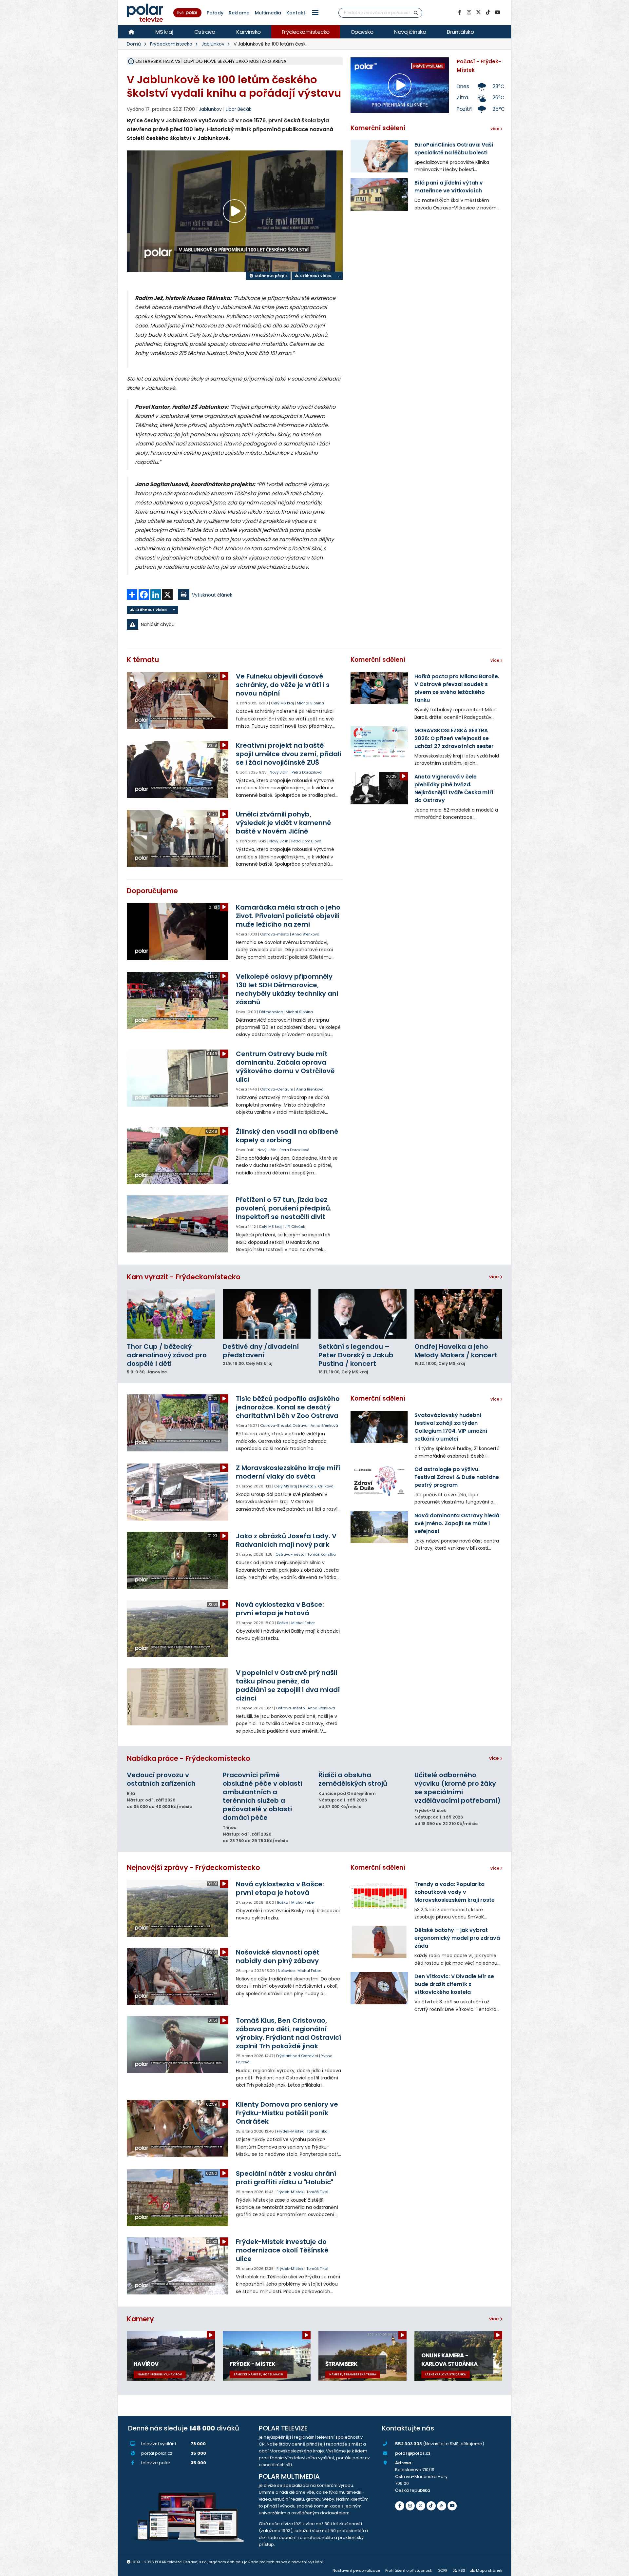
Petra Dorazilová (307, 772)
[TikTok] (488, 12)
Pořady (215, 13)
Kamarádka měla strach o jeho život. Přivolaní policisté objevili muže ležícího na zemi (288, 916)
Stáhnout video (315, 276)
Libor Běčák (238, 109)
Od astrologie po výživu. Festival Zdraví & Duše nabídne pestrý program (457, 1477)
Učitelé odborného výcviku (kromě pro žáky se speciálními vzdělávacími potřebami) (457, 1788)
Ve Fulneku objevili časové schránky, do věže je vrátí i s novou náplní (283, 685)
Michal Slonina (310, 703)
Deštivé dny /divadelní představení (261, 1351)
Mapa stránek (489, 2570)
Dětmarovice (271, 1012)
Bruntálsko (460, 32)
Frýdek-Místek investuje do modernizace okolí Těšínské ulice (282, 2250)
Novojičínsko (410, 32)
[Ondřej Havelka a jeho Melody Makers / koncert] (458, 1314)
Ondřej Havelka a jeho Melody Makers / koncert (456, 1351)
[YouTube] (497, 12)
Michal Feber (303, 1623)
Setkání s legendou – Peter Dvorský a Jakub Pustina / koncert (356, 1355)
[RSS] (442, 2506)
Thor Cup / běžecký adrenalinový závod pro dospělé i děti (167, 1355)
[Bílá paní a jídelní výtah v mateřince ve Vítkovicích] (379, 194)
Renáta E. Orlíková (317, 1486)
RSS (462, 2570)
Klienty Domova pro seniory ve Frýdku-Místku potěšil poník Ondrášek (287, 2113)
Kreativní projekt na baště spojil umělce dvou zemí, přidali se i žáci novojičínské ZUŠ (288, 754)
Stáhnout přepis (271, 276)
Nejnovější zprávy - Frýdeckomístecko (193, 1868)
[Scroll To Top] (618, 2569)
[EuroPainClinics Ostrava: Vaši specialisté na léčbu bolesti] (379, 156)
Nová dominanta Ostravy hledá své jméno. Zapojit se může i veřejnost (457, 1523)
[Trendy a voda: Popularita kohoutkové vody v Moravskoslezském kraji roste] (379, 1896)
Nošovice (286, 1971)
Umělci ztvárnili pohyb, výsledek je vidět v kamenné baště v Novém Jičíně (284, 823)
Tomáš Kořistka (322, 1554)
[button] (315, 13)
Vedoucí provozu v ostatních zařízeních (161, 1779)
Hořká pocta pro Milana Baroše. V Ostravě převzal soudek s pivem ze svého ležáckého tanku (457, 688)
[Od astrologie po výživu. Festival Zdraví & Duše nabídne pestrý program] (379, 1481)
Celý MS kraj (282, 703)
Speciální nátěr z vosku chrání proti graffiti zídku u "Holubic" (286, 2178)
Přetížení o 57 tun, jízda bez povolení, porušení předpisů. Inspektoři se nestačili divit (284, 1208)
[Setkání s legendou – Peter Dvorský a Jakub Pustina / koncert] (362, 1314)
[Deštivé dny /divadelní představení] (267, 1314)
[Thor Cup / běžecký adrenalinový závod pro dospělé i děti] (171, 1314)
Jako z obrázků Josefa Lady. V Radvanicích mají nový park (286, 1540)
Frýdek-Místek (290, 2131)
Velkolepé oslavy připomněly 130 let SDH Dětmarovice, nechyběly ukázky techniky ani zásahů (287, 989)
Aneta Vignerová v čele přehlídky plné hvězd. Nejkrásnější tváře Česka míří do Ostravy (454, 788)
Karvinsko (248, 32)
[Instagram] (469, 12)
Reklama (239, 13)
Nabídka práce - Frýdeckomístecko (189, 1758)
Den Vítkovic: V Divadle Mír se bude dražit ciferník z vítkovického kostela (454, 1984)
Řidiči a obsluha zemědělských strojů (353, 1779)
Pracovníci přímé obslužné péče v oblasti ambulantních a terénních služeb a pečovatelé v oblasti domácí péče (262, 1796)
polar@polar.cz (413, 2453)
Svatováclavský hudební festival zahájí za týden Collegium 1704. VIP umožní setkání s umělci (451, 1427)
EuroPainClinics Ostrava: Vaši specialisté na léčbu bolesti (454, 149)
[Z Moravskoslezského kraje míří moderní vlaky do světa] (178, 1492)
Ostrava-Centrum (277, 1089)
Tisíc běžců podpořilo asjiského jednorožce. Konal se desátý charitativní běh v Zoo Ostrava (288, 1407)
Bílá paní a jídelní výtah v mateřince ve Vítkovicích (449, 187)
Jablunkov (213, 44)
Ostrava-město (275, 934)
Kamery (140, 2319)
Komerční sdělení (378, 128)
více (495, 1277)
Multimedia (268, 13)
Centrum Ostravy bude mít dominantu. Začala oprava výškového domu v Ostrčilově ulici (285, 1067)
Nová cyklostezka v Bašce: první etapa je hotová (280, 1609)
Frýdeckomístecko (306, 32)
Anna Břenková (306, 934)
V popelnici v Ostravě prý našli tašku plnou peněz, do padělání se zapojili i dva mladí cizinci (288, 1685)
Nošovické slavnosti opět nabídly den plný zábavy (278, 1957)
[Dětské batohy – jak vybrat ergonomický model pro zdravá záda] (379, 1942)
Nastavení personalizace (356, 2570)
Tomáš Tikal (318, 2131)
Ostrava (205, 32)
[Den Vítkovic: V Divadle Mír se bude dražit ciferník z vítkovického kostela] (379, 1988)
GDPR (443, 2570)
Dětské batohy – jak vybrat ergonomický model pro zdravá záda (457, 1938)
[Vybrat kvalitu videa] (338, 276)
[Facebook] (459, 12)
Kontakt (296, 13)
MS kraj (164, 32)
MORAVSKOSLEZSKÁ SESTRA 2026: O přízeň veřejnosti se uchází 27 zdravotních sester (454, 738)
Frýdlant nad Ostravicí (297, 2056)
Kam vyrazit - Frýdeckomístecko (184, 1277)
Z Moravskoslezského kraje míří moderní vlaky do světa (288, 1472)
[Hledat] (416, 13)
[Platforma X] (478, 12)
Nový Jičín (279, 772)
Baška (283, 1623)
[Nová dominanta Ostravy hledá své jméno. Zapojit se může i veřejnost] (379, 1527)
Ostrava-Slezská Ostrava (284, 1426)
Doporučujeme (152, 891)
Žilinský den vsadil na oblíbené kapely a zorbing (287, 1136)
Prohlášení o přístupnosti (409, 2570)
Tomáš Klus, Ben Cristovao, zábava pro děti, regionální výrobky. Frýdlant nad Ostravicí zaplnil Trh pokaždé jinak (288, 2033)
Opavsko (362, 32)
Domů (134, 44)
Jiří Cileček (295, 1227)
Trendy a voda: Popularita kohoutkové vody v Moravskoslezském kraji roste (455, 1892)
